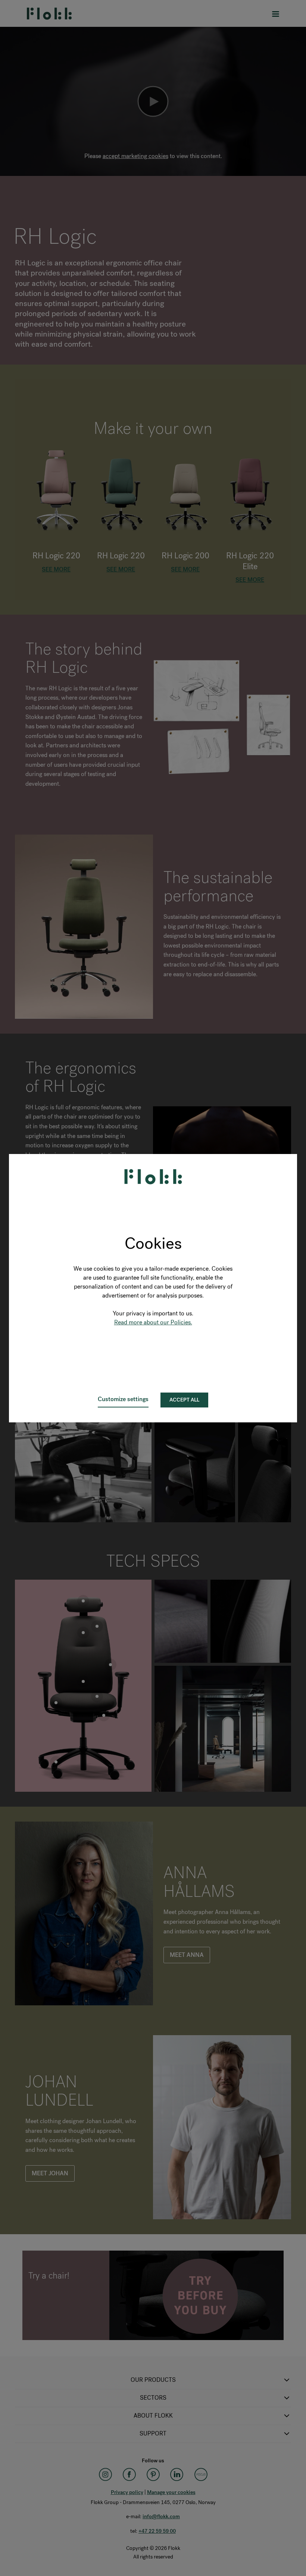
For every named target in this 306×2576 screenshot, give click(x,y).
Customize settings (123, 1399)
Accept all (184, 1400)
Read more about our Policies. (153, 1322)
